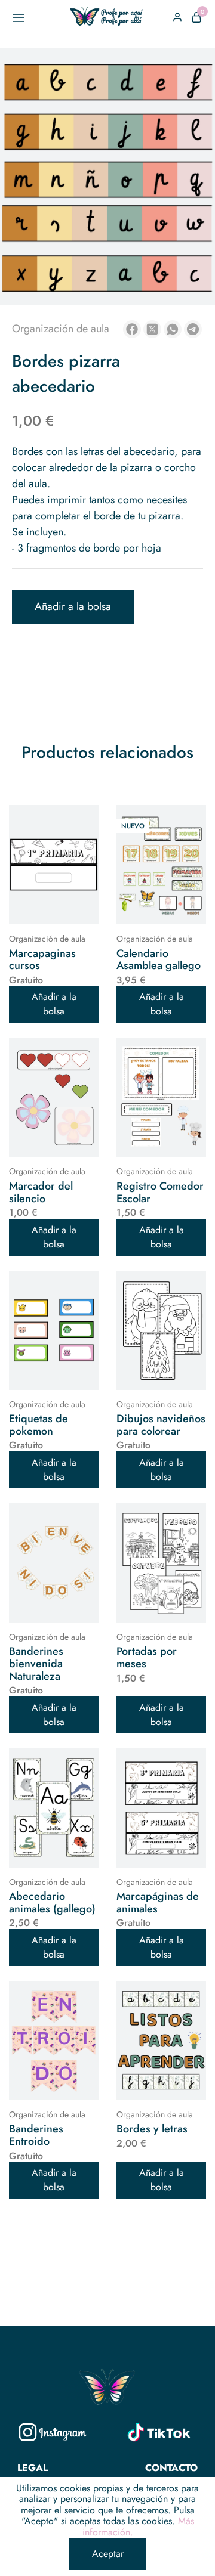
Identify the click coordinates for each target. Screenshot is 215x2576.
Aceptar (108, 2554)
